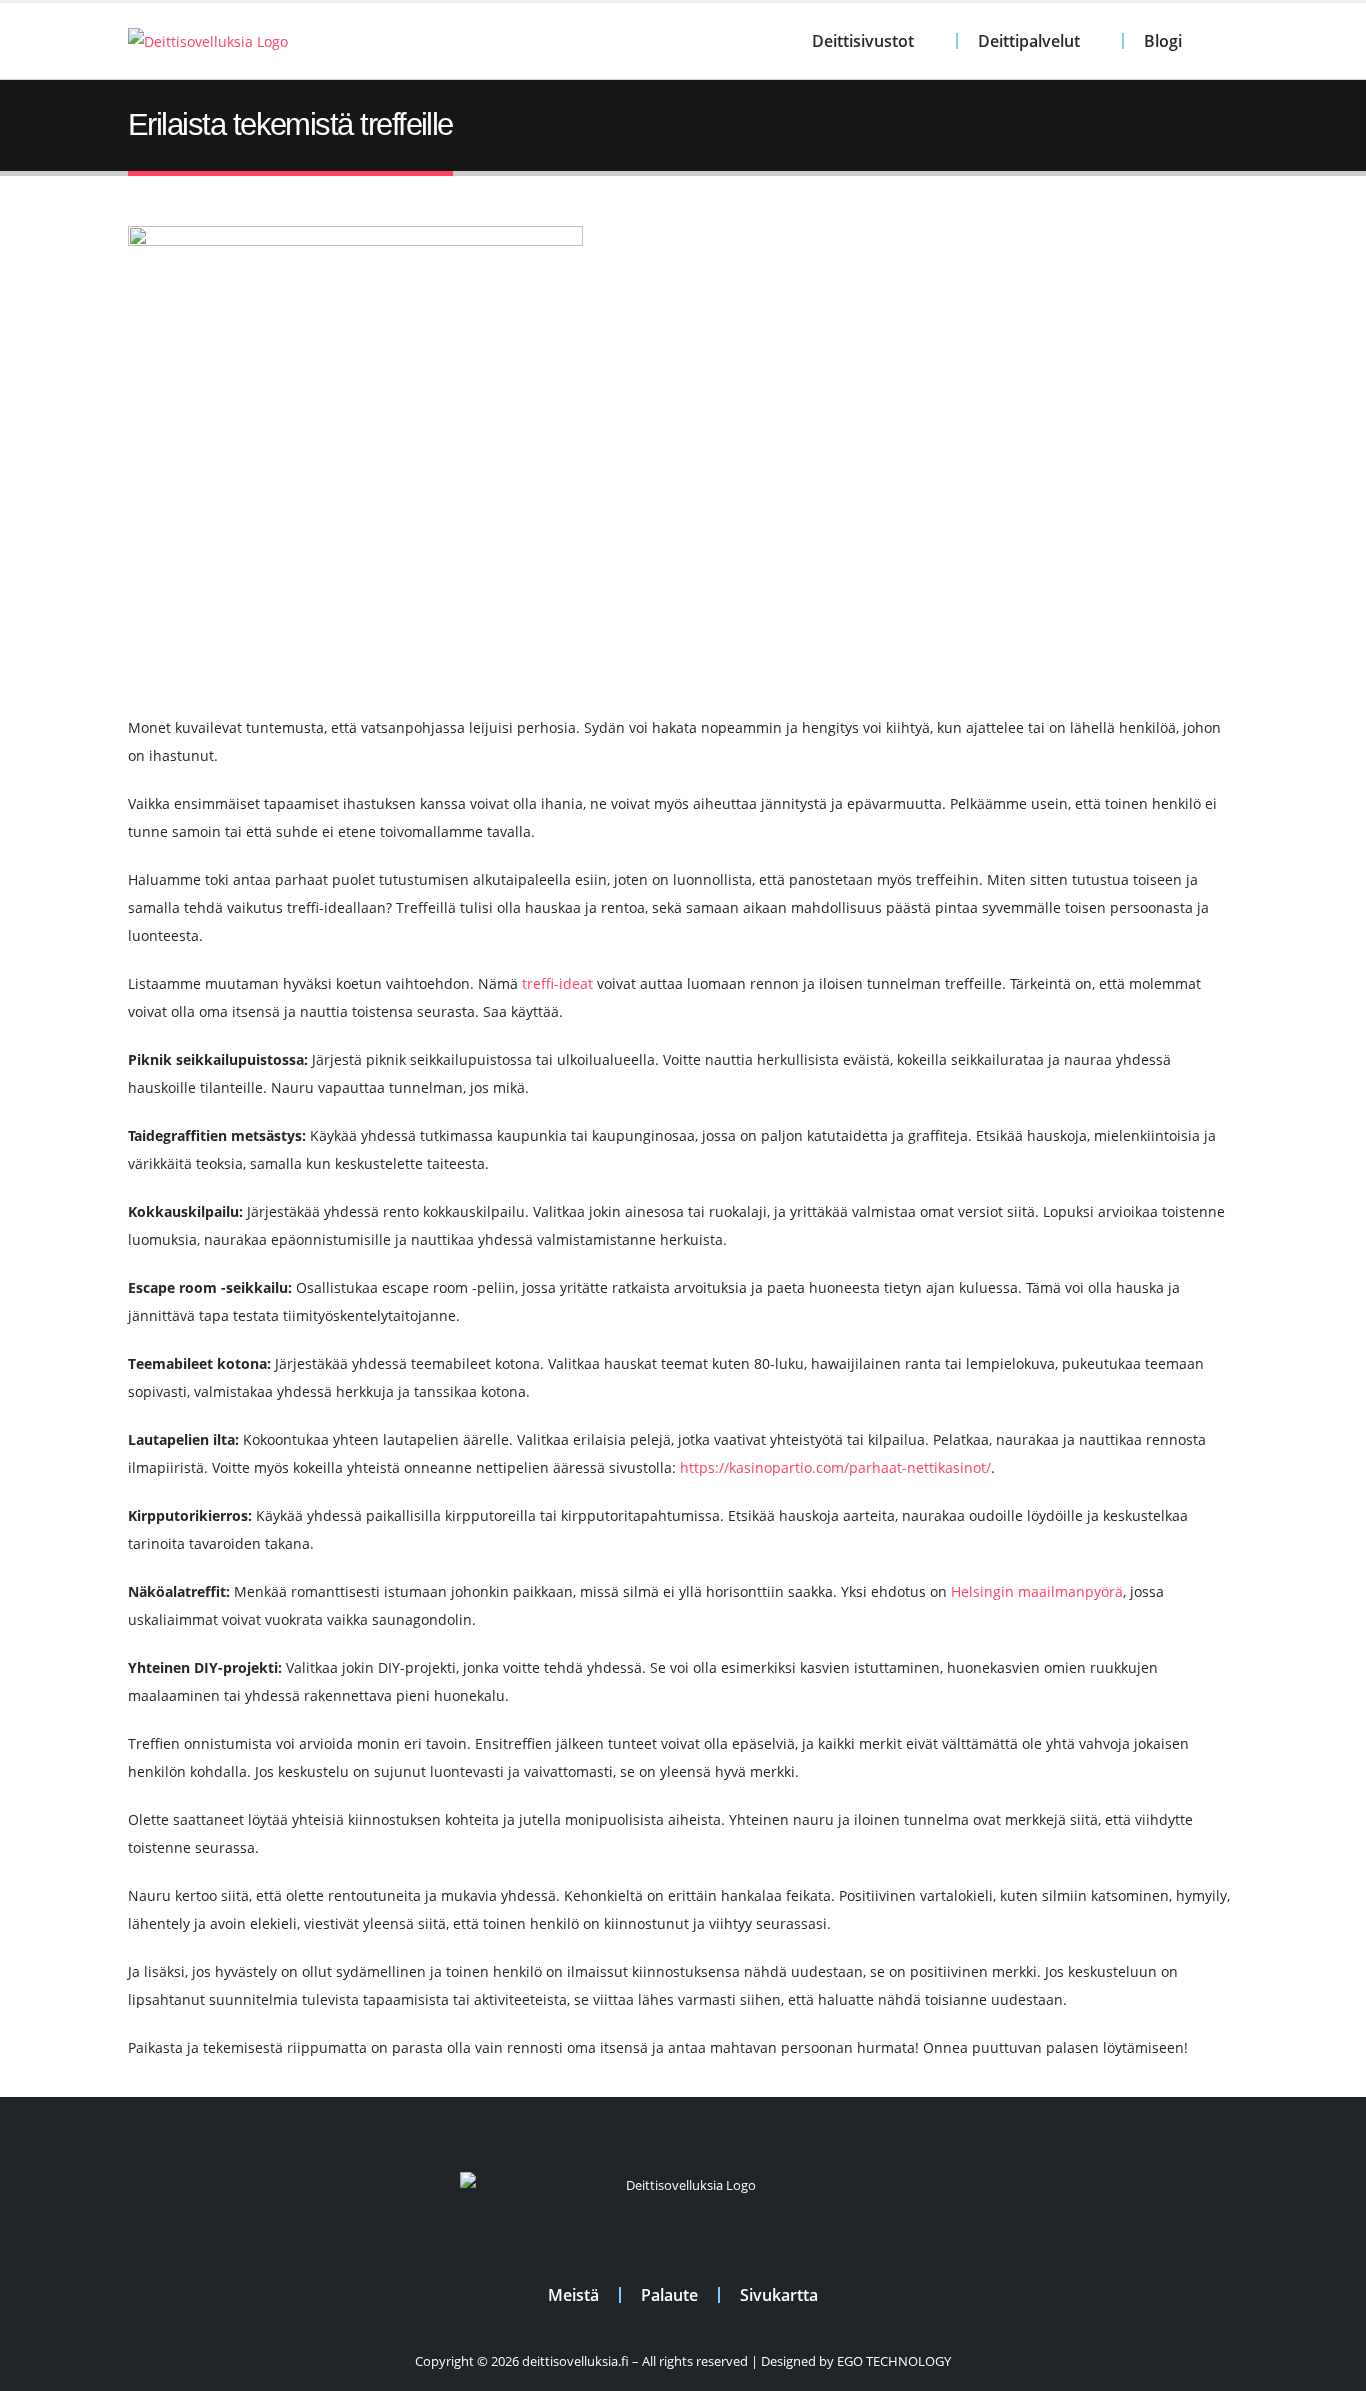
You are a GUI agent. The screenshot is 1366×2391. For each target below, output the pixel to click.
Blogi (1163, 41)
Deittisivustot (863, 41)
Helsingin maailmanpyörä (1037, 1591)
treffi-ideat (557, 983)
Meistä (573, 2295)
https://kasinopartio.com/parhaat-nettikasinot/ (835, 1467)
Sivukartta (779, 2295)
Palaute (669, 2295)
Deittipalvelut (1029, 41)
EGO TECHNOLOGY (894, 2361)
